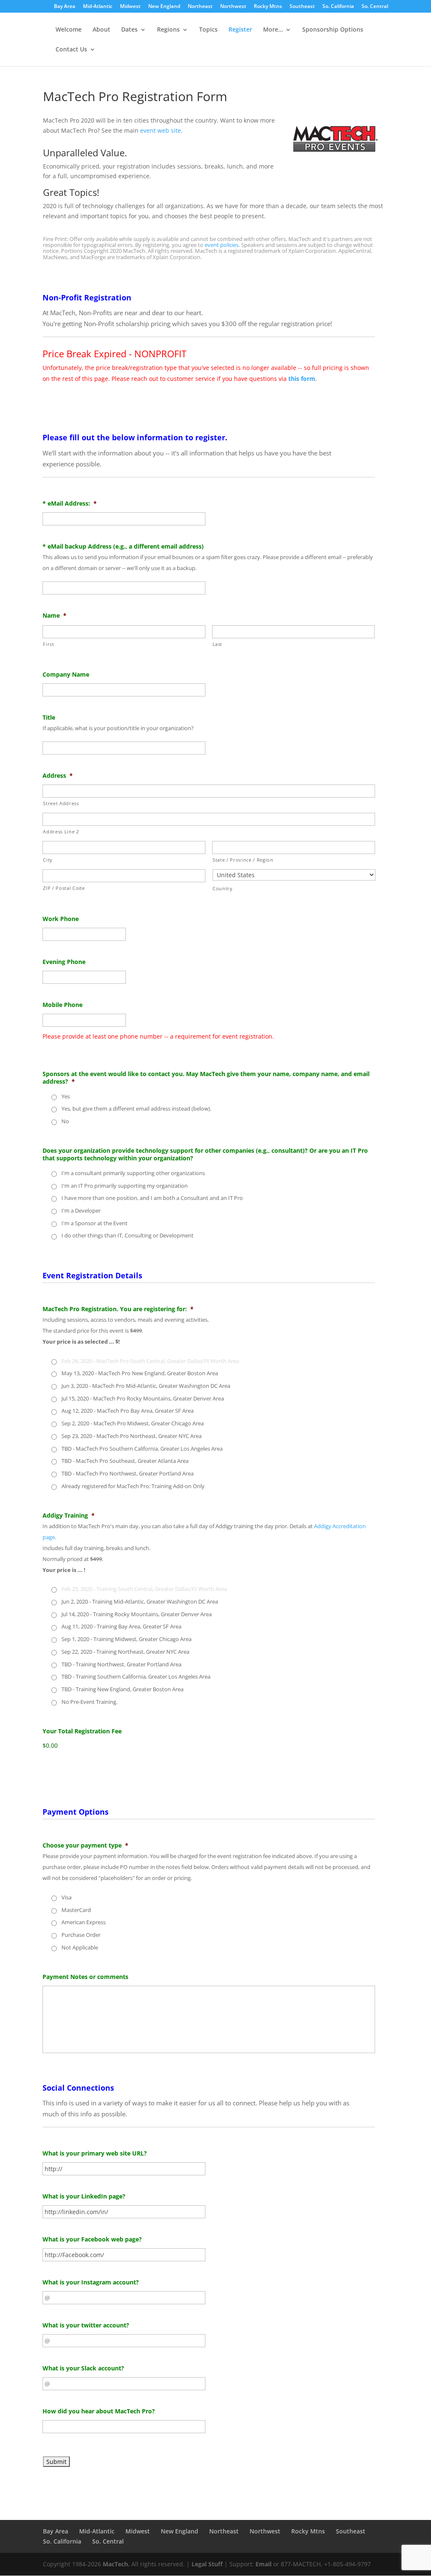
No (65, 1121)
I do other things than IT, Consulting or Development (128, 1235)
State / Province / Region (243, 860)
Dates (129, 30)
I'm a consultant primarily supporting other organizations (133, 1173)
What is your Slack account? (83, 2368)
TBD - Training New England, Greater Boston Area (122, 1689)
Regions (168, 30)
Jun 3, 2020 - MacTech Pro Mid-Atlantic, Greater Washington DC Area (146, 1386)
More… (273, 30)
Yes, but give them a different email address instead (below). (136, 1109)
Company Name (66, 675)
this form (302, 379)
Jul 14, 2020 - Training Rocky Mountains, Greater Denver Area (137, 1614)
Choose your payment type (85, 1845)
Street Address (61, 803)
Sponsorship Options (333, 30)
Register (240, 30)
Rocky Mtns (268, 7)
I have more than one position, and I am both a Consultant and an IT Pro (152, 1198)
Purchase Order (81, 1935)
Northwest (233, 7)
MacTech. (116, 2564)
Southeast (302, 7)
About (101, 30)
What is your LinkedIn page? (84, 2196)
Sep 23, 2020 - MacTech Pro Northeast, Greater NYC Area (132, 1436)
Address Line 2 (61, 831)
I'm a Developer (81, 1210)
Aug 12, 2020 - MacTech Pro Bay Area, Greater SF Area (128, 1411)
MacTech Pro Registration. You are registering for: (118, 1309)
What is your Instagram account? (91, 2282)
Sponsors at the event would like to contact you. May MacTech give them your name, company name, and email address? (206, 1078)
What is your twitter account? (86, 2325)
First (48, 644)
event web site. (161, 130)
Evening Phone (64, 962)
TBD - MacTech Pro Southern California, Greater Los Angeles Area (142, 1449)
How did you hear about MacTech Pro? (99, 2411)
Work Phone (61, 919)
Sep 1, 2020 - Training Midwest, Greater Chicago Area (126, 1639)
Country (223, 888)
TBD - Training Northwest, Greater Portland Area (121, 1664)
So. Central (375, 7)
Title (49, 718)
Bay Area (65, 7)
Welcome (69, 30)
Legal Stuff (207, 2564)
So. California (338, 7)
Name (55, 616)
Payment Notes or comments (85, 1977)
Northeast (200, 7)
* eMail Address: (70, 503)
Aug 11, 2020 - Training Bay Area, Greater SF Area (121, 1626)
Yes (66, 1096)
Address (58, 776)
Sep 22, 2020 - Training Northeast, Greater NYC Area (125, 1652)
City (48, 860)
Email (263, 2564)
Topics (208, 30)
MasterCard (76, 1910)
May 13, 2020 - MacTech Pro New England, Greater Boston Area (140, 1373)
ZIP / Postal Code (64, 888)
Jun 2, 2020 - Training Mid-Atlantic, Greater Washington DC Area (140, 1601)
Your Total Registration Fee (82, 1731)
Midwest (130, 7)
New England (164, 7)
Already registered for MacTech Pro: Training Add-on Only (133, 1486)
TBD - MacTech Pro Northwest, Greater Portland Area (128, 1473)
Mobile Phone (63, 1005)
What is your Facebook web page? (92, 2239)
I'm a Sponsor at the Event (94, 1223)
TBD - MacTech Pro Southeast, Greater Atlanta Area (125, 1461)
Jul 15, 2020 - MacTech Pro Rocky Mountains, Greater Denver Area (143, 1398)
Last (218, 644)
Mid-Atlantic (98, 7)
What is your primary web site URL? (95, 2153)
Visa (67, 1897)
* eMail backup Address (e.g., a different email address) (123, 546)
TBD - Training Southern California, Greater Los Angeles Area (136, 1676)
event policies (222, 245)
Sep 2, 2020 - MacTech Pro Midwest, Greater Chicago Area (133, 1423)
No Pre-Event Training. (89, 1702)
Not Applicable (80, 1947)
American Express (84, 1922)
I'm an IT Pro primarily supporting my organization (125, 1186)
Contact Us (71, 50)
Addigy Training (69, 1516)
